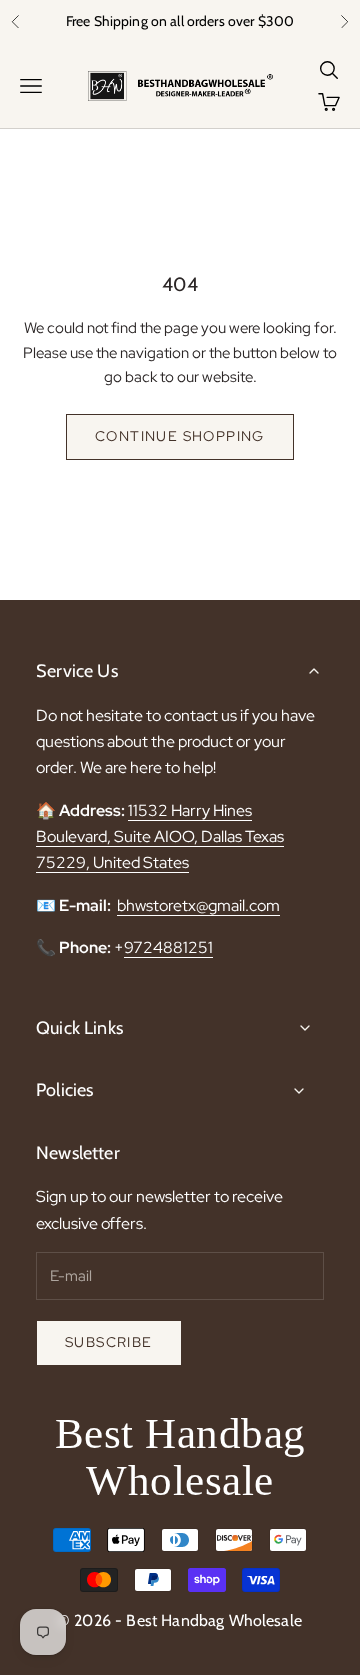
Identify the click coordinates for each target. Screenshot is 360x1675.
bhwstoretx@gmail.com (198, 905)
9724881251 (168, 947)
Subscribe (109, 1342)
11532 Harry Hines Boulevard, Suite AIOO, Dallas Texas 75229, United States (160, 837)
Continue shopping (180, 436)
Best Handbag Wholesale (180, 1457)
